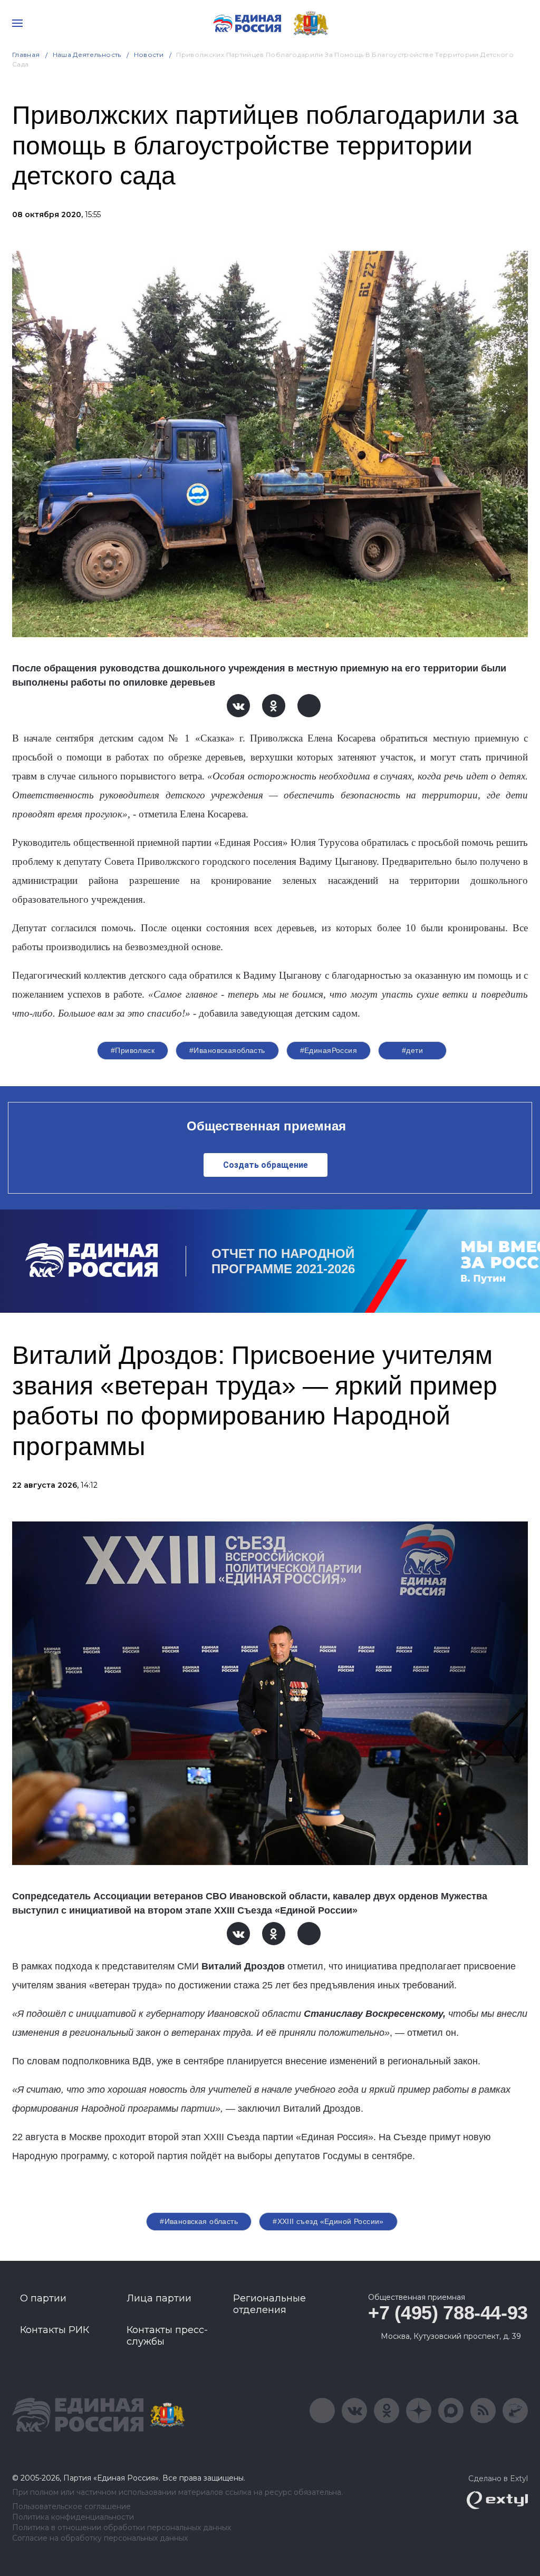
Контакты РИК (55, 2330)
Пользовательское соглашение (71, 2507)
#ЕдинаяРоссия (329, 1050)
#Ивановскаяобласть (227, 1050)
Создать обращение (266, 1165)
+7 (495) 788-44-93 (448, 2313)
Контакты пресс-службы (167, 2336)
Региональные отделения (269, 2304)
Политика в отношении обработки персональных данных (122, 2528)
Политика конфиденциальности (73, 2517)
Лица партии (159, 2298)
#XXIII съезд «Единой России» (328, 2221)
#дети (412, 1050)
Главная (26, 55)
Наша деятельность (87, 55)
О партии (43, 2298)
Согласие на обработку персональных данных (100, 2538)
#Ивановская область (199, 2221)
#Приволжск (133, 1050)
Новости (149, 55)
